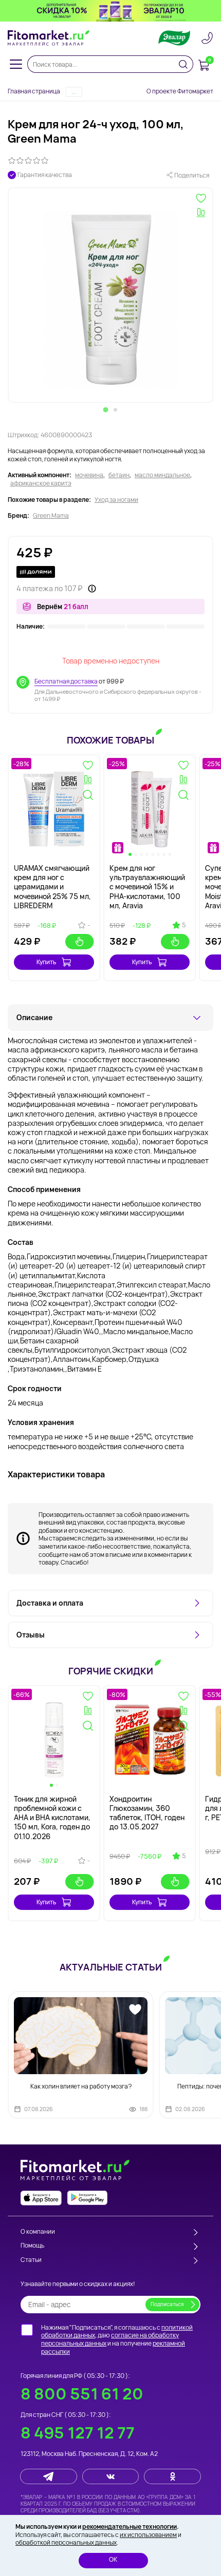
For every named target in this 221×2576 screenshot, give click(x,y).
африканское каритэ (41, 483)
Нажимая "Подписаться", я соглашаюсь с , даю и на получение (117, 2339)
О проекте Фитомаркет (180, 91)
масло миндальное (162, 475)
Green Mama (51, 516)
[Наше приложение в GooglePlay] (87, 2198)
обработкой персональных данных (66, 2542)
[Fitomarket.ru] (49, 38)
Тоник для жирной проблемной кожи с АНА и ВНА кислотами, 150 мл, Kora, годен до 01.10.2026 (52, 1818)
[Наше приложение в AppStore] (41, 2198)
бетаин (119, 475)
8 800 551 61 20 (82, 2394)
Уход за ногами (116, 500)
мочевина (89, 475)
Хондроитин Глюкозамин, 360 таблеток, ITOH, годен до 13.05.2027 (147, 1813)
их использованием (148, 2535)
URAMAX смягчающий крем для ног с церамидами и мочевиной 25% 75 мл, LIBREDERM (52, 887)
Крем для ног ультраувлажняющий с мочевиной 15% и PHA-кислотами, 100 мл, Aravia (147, 887)
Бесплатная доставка (66, 681)
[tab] (106, 409)
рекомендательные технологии (130, 2526)
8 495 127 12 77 (78, 2433)
